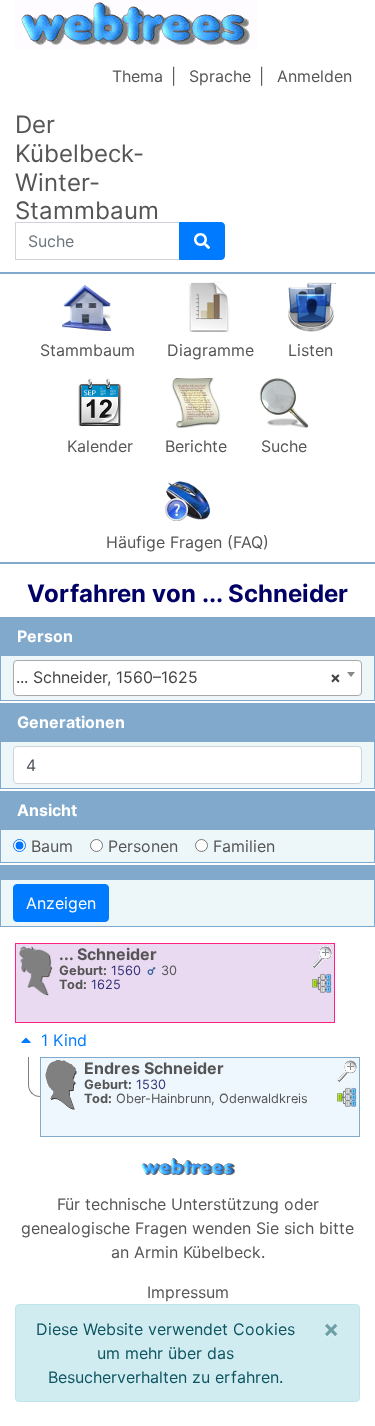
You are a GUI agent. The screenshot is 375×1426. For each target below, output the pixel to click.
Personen (143, 846)
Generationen (71, 722)
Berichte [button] (196, 446)
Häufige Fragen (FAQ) (187, 542)
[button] (322, 959)
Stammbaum (87, 350)
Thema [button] (137, 76)
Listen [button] (310, 350)
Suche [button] (284, 446)
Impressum (188, 1292)
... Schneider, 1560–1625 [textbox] (178, 677)
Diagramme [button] (210, 350)
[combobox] (187, 678)
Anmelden (314, 76)
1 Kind (64, 1040)
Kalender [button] (100, 446)
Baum (52, 846)
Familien (244, 846)
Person (45, 636)
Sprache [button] (220, 76)
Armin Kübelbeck (197, 1252)
